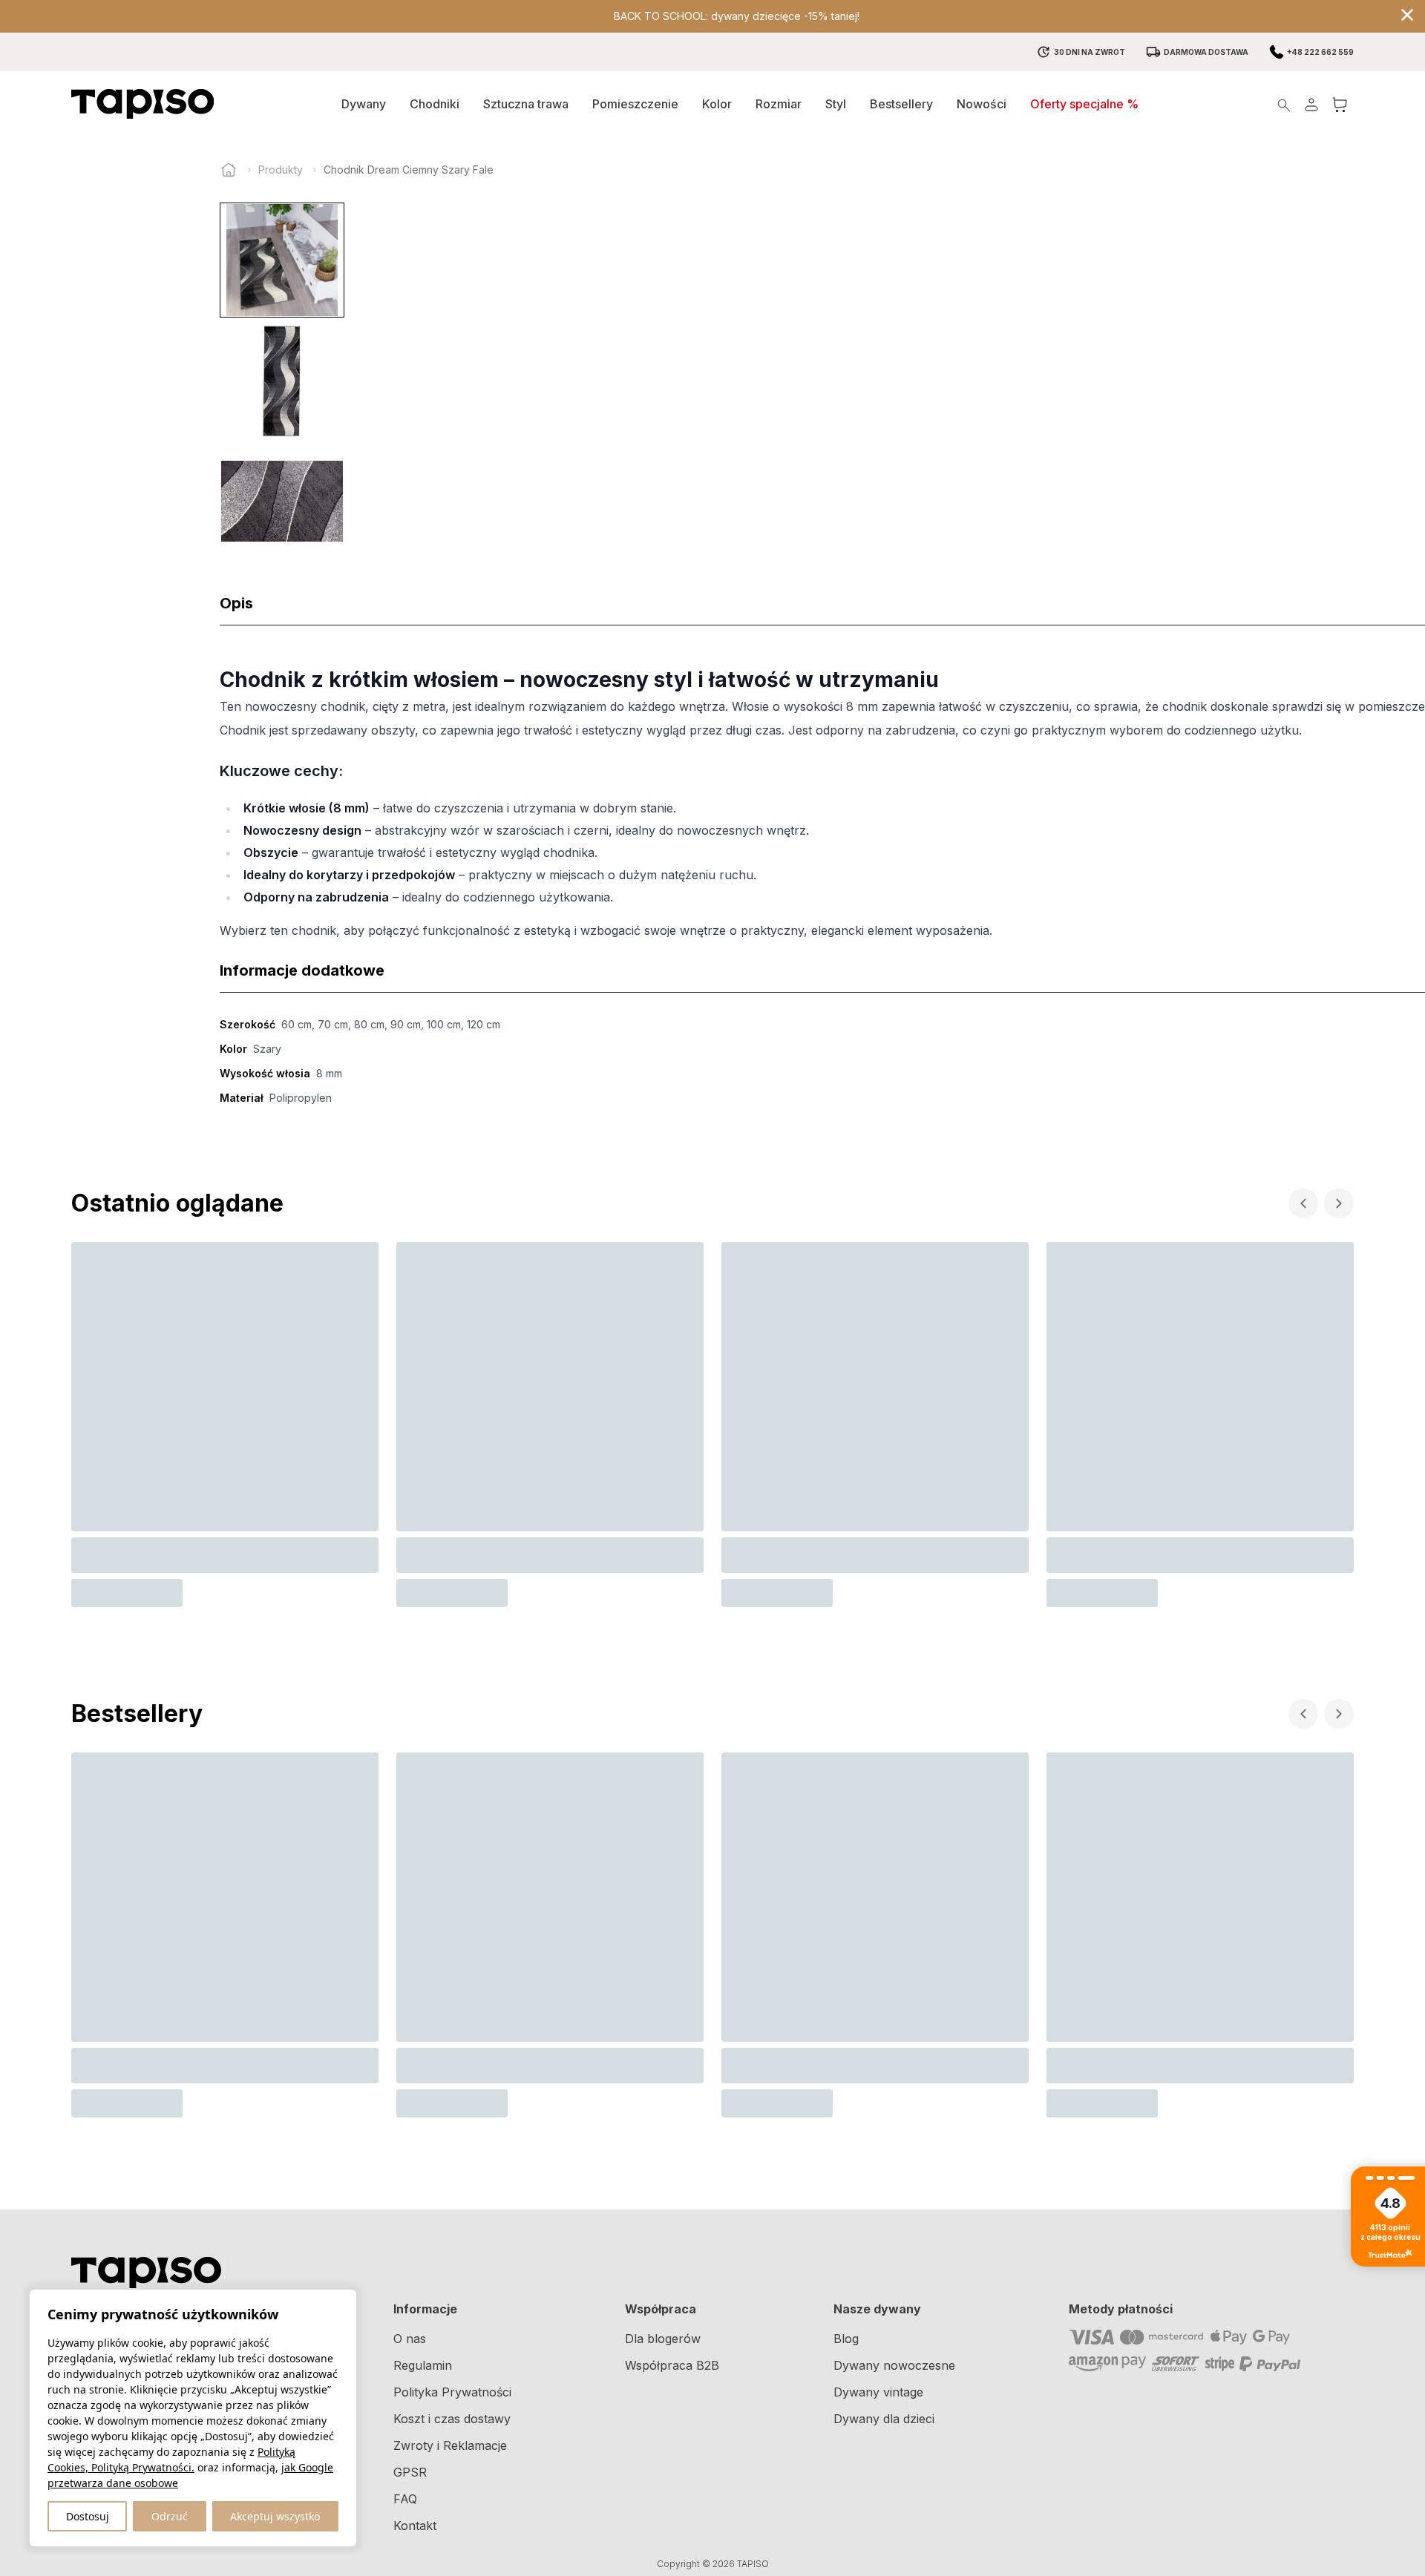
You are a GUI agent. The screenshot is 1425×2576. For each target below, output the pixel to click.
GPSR (410, 2472)
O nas (410, 2339)
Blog (846, 2339)
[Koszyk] (1340, 104)
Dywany (364, 104)
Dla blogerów (663, 2339)
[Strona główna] (229, 170)
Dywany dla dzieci (884, 2419)
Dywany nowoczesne (894, 2365)
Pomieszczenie (635, 104)
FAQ (405, 2499)
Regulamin (423, 2365)
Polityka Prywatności (452, 2392)
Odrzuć (170, 2516)
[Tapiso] (142, 104)
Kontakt (415, 2526)
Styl (836, 104)
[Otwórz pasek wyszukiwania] (1284, 104)
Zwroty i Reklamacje (450, 2445)
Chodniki (435, 104)
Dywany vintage (878, 2392)
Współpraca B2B (672, 2365)
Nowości (982, 104)
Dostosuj (88, 2516)
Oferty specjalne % (1084, 104)
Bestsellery (901, 104)
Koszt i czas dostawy (452, 2419)
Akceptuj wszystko (275, 2516)
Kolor (717, 104)
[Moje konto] (1311, 104)
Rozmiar (779, 104)
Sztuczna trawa (526, 104)
